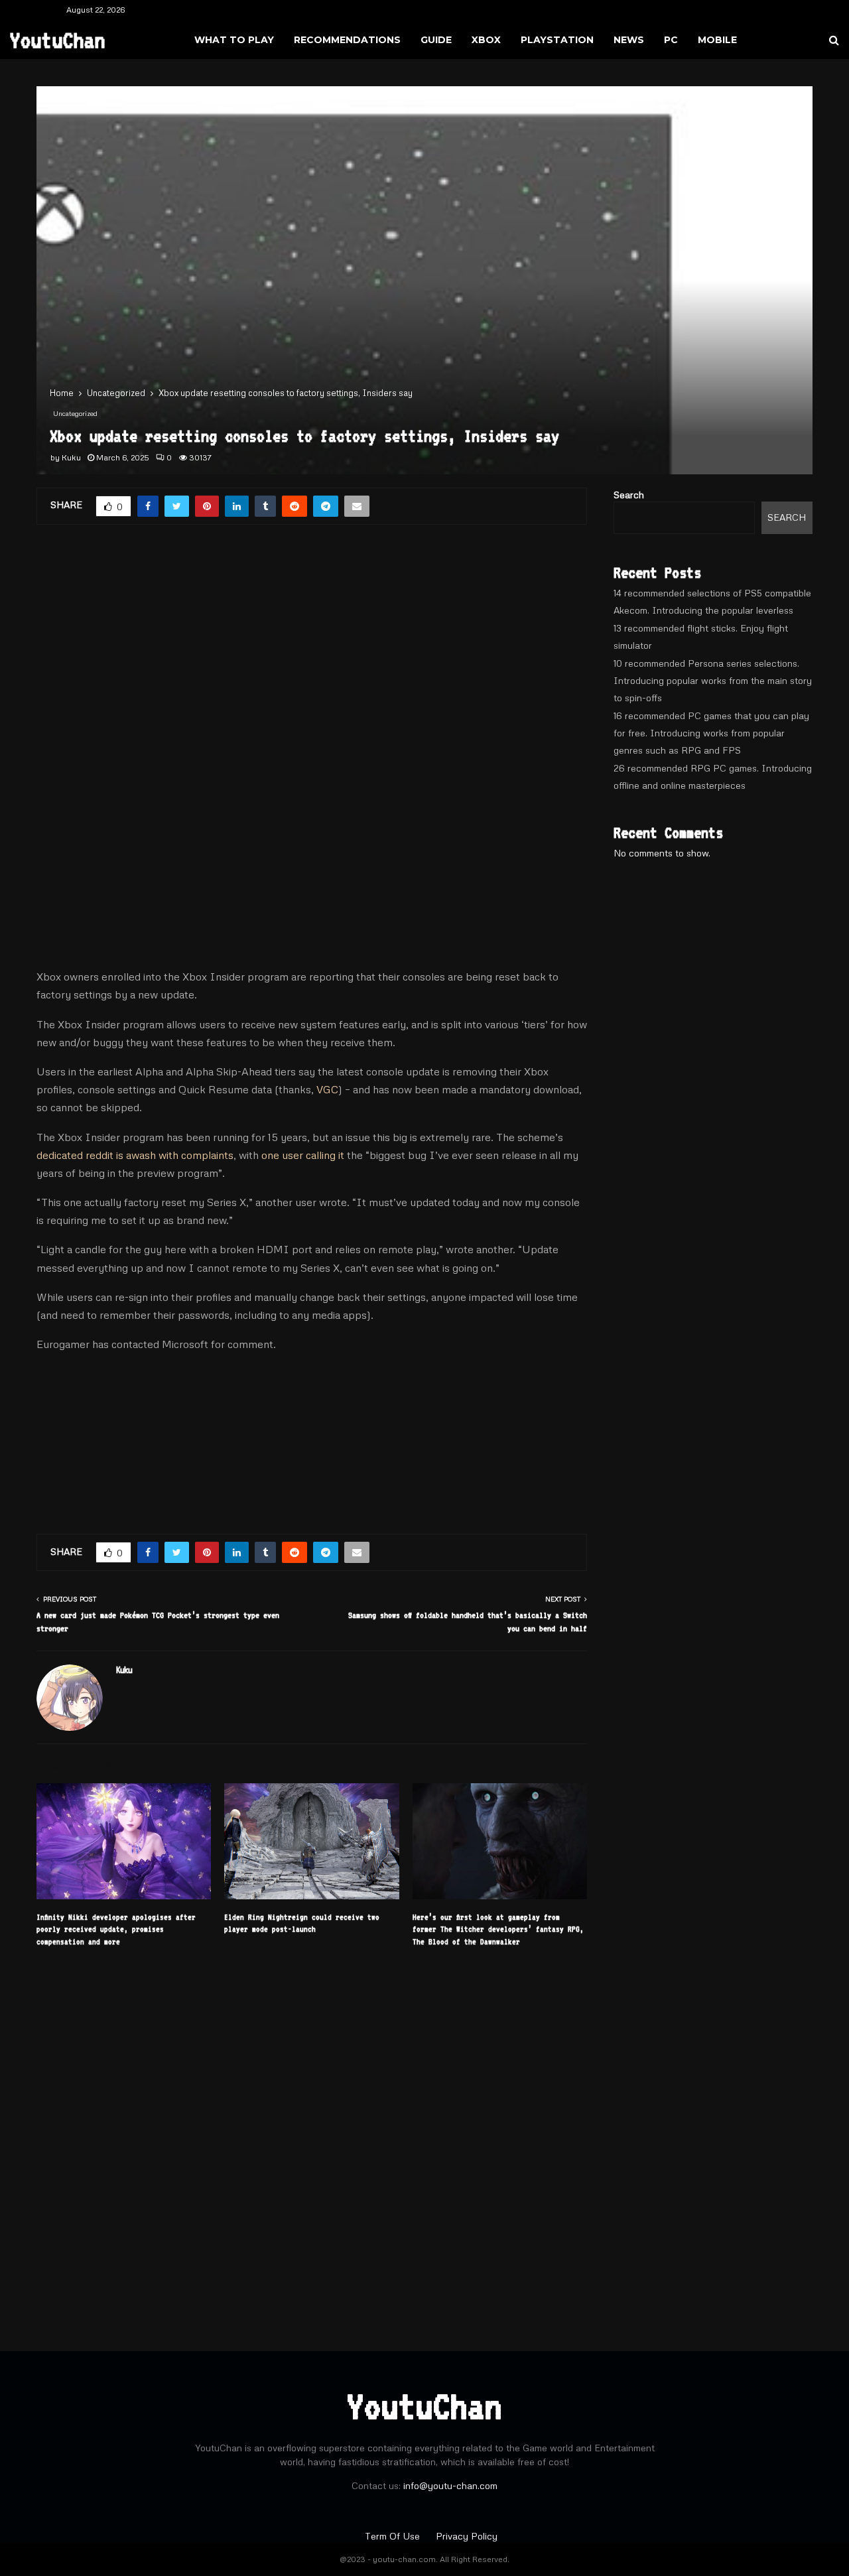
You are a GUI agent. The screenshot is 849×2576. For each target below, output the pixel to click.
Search (629, 495)
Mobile (717, 40)
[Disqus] (312, 2141)
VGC (327, 1089)
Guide (436, 40)
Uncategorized (75, 413)
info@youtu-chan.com (450, 2485)
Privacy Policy (467, 2536)
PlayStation (557, 40)
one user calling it (303, 1155)
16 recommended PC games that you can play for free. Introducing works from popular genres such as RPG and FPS (711, 733)
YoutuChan (58, 40)
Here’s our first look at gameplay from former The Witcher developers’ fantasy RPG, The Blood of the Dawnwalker (498, 1929)
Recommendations (347, 40)
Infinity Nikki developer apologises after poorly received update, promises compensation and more (116, 1929)
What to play (234, 40)
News (629, 40)
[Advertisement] (312, 647)
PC (671, 40)
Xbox (486, 40)
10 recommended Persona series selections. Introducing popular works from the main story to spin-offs (713, 680)
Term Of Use (394, 2536)
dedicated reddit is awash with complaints (135, 1155)
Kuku (71, 457)
